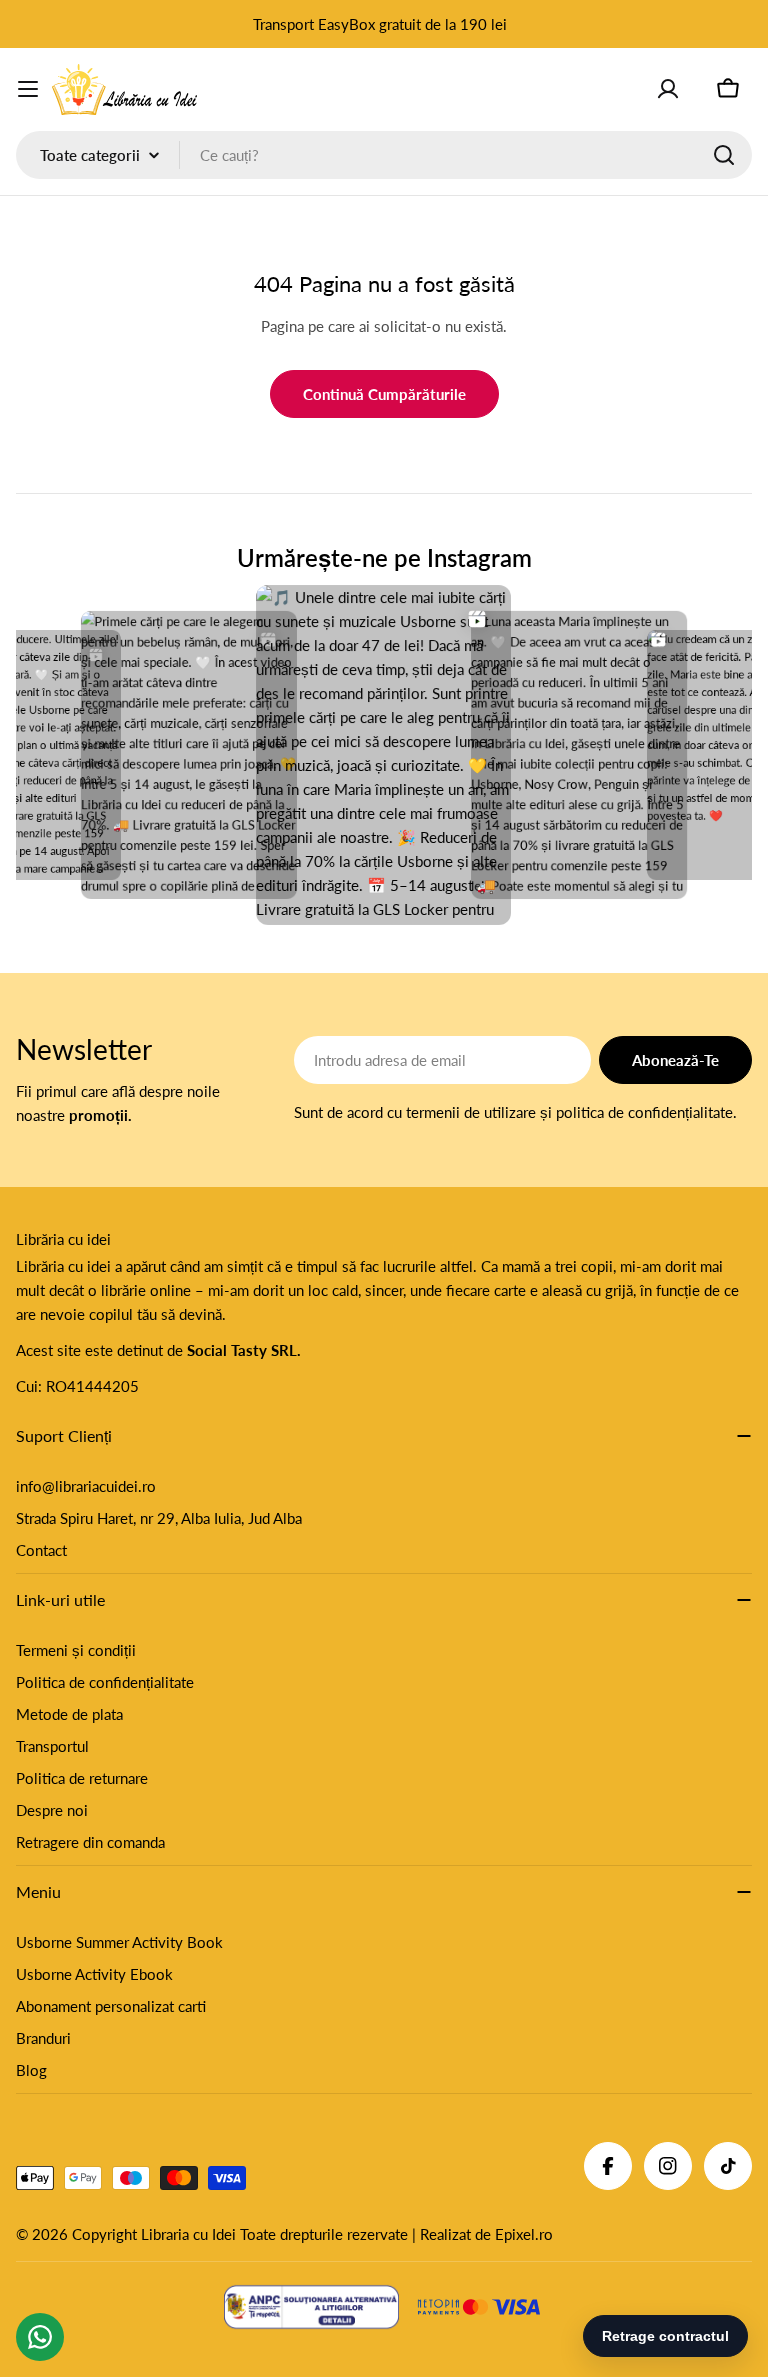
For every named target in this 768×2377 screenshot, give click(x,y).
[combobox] (384, 155)
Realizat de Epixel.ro (486, 2234)
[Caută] (724, 155)
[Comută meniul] (28, 89)
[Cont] (668, 89)
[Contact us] (40, 2337)
